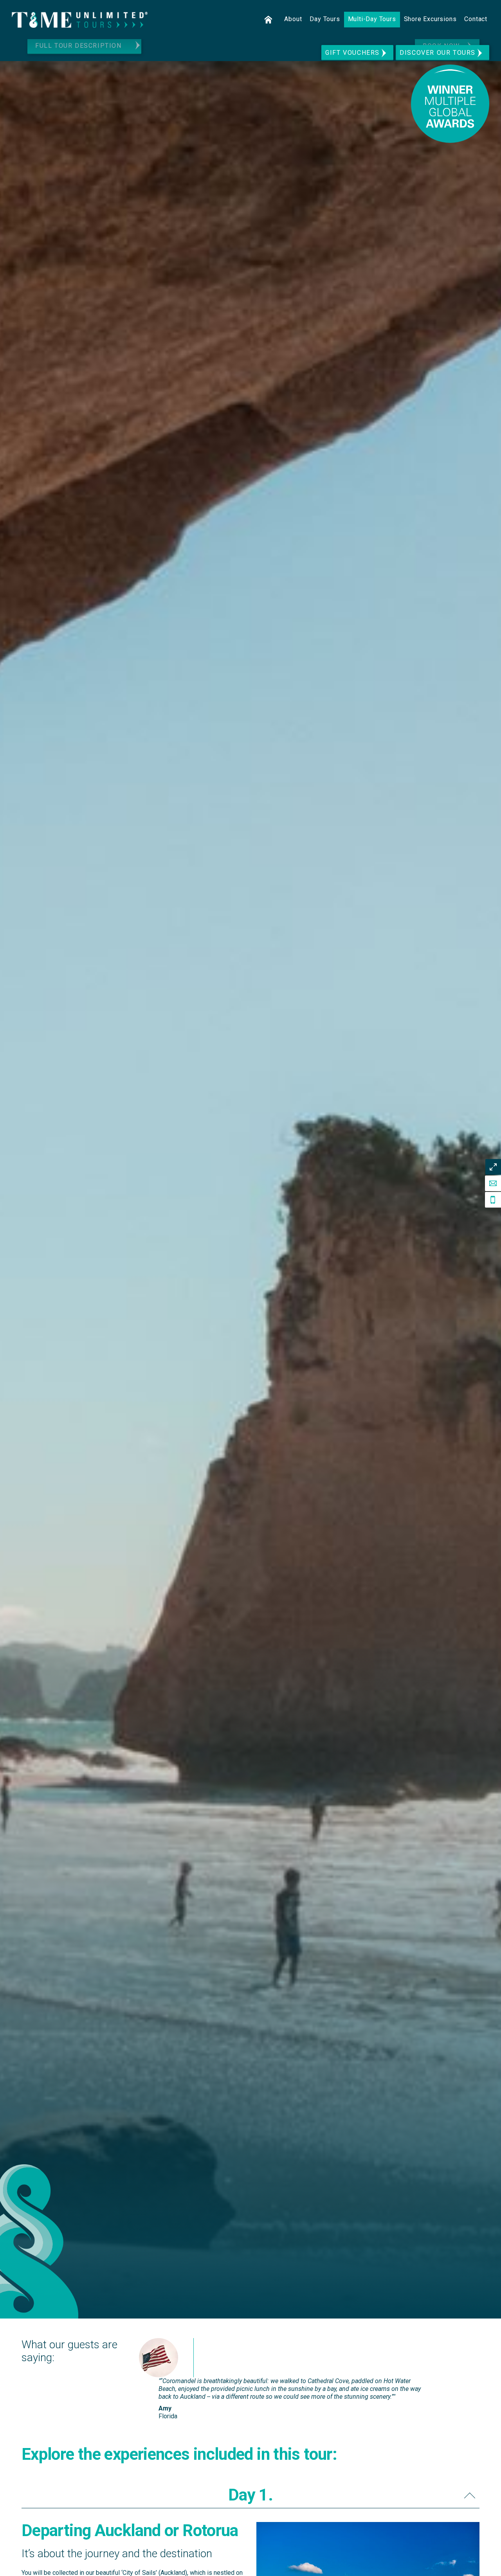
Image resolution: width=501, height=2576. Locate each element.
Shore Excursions (430, 19)
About (293, 19)
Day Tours (325, 19)
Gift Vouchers (352, 53)
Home (269, 20)
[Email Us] (493, 1183)
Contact (476, 19)
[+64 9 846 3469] (493, 1200)
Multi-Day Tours (372, 19)
